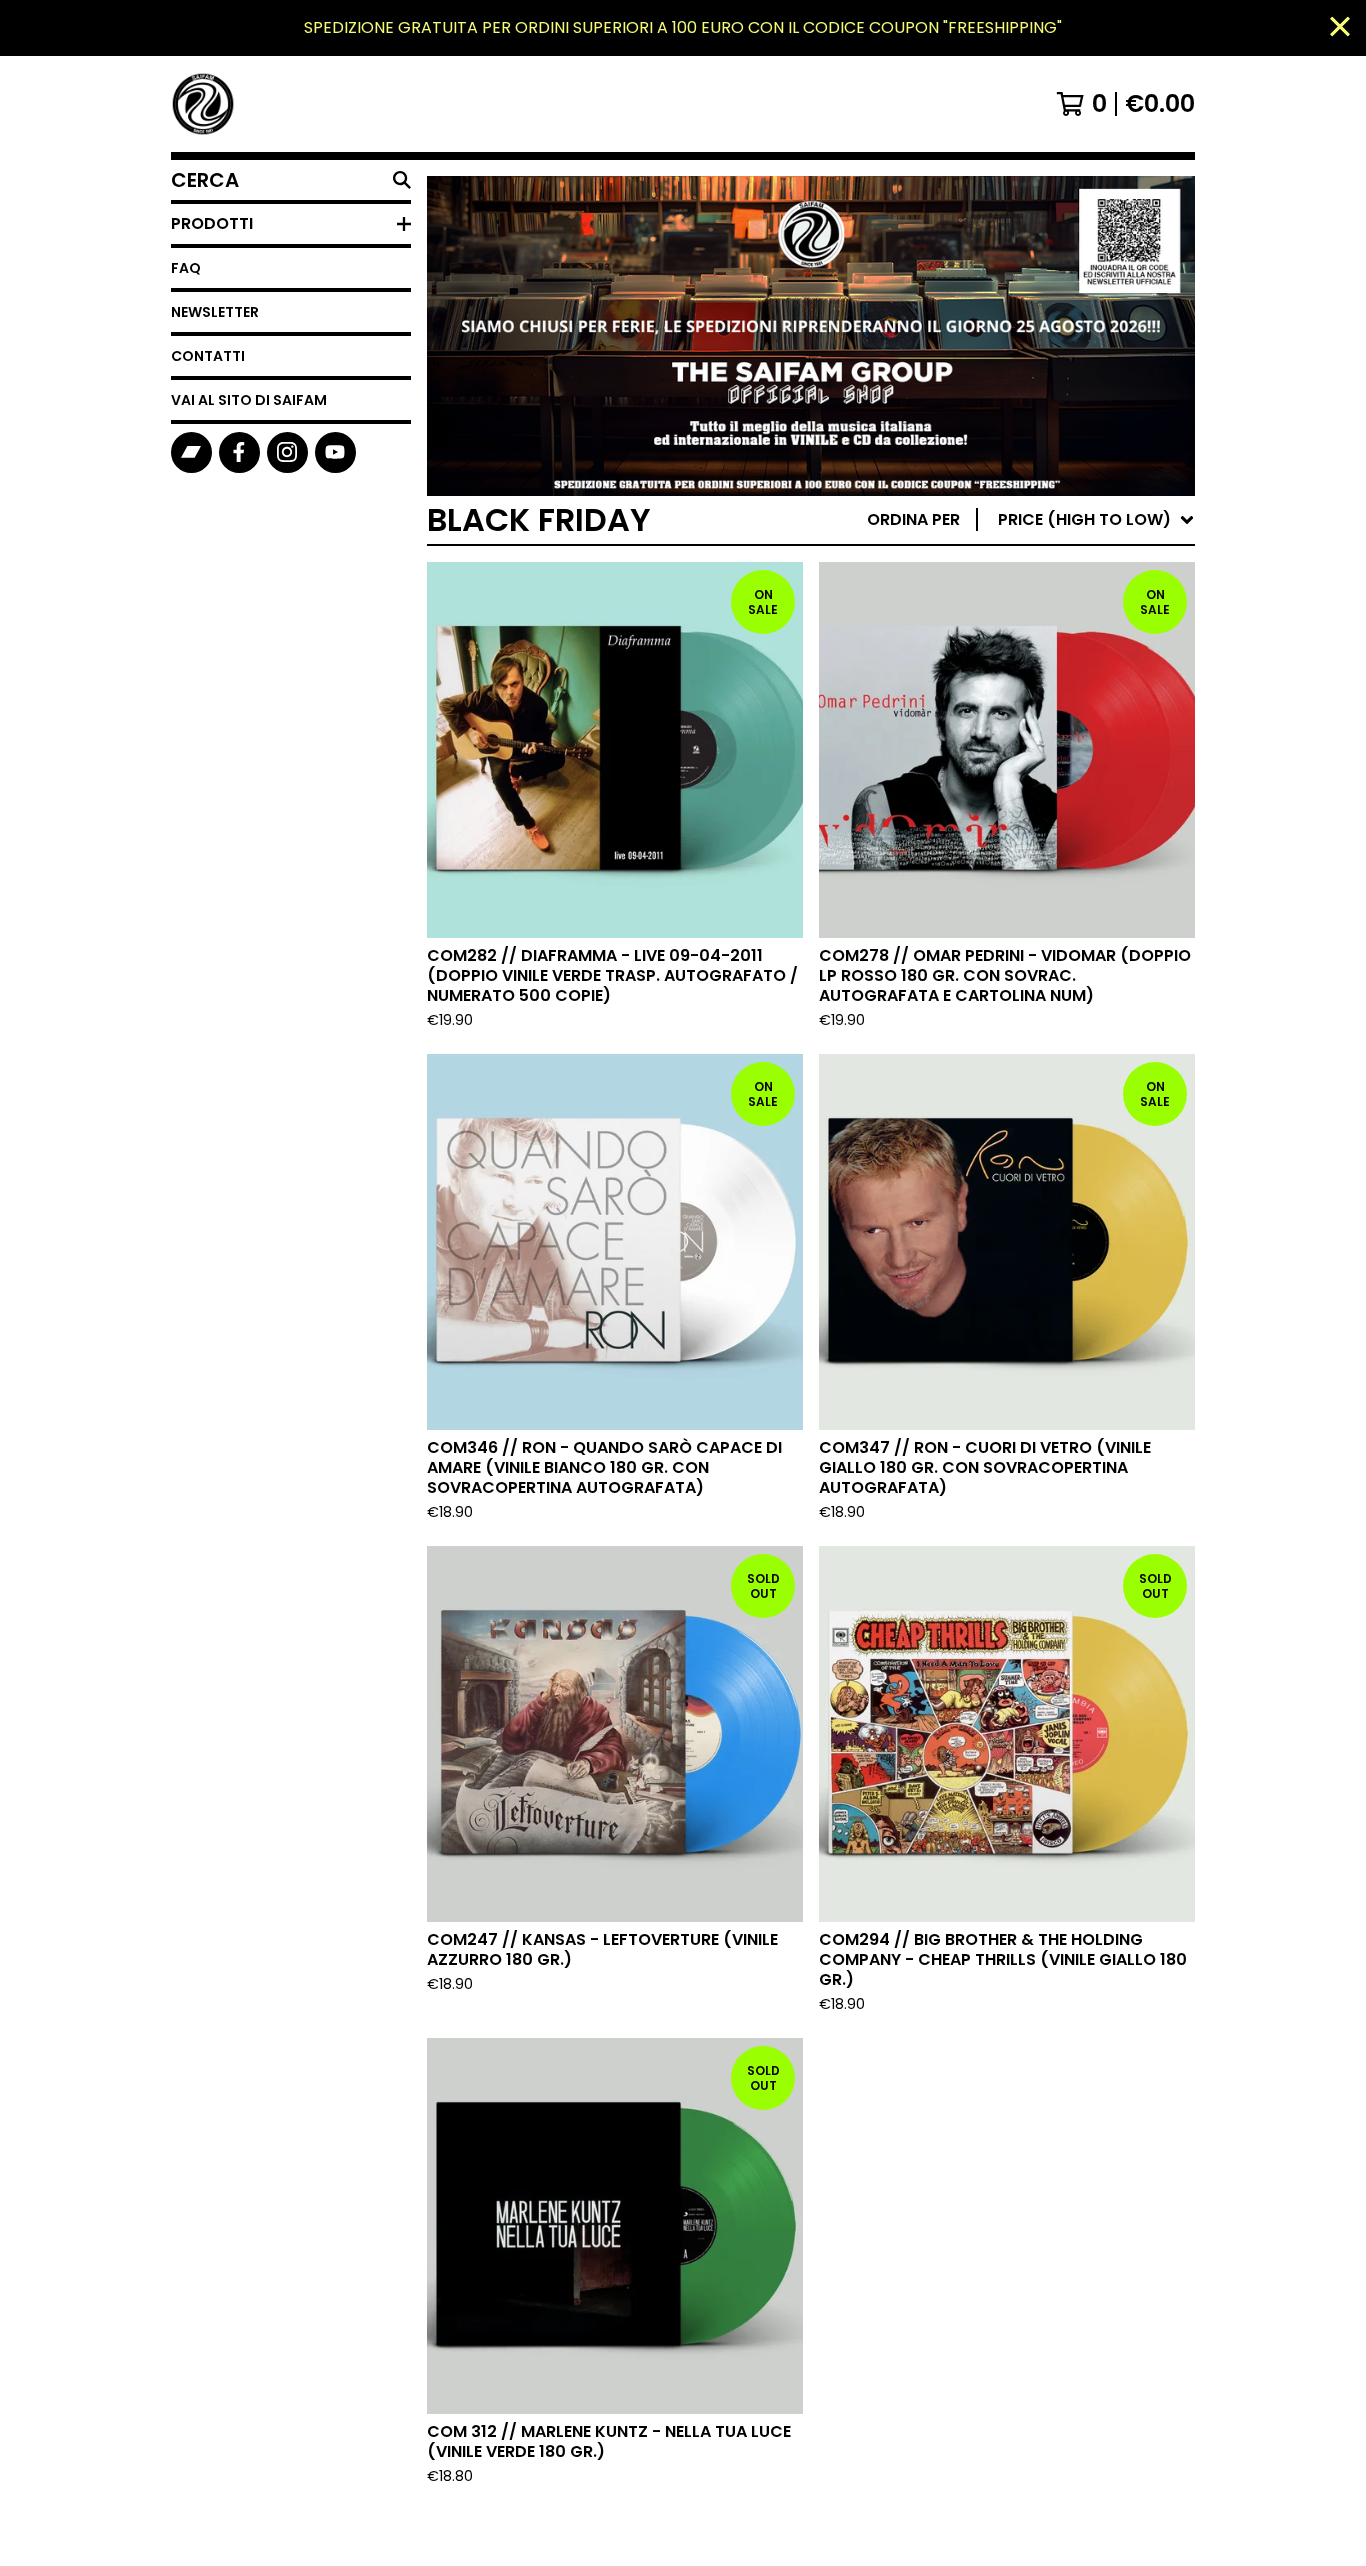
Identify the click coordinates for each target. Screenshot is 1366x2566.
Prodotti (212, 223)
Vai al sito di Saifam (249, 400)
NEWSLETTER (215, 312)
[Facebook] (239, 452)
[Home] (203, 104)
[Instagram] (287, 452)
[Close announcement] (1340, 28)
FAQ (186, 268)
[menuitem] (1031, 520)
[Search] (402, 180)
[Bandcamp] (191, 452)
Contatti (208, 356)
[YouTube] (335, 452)
